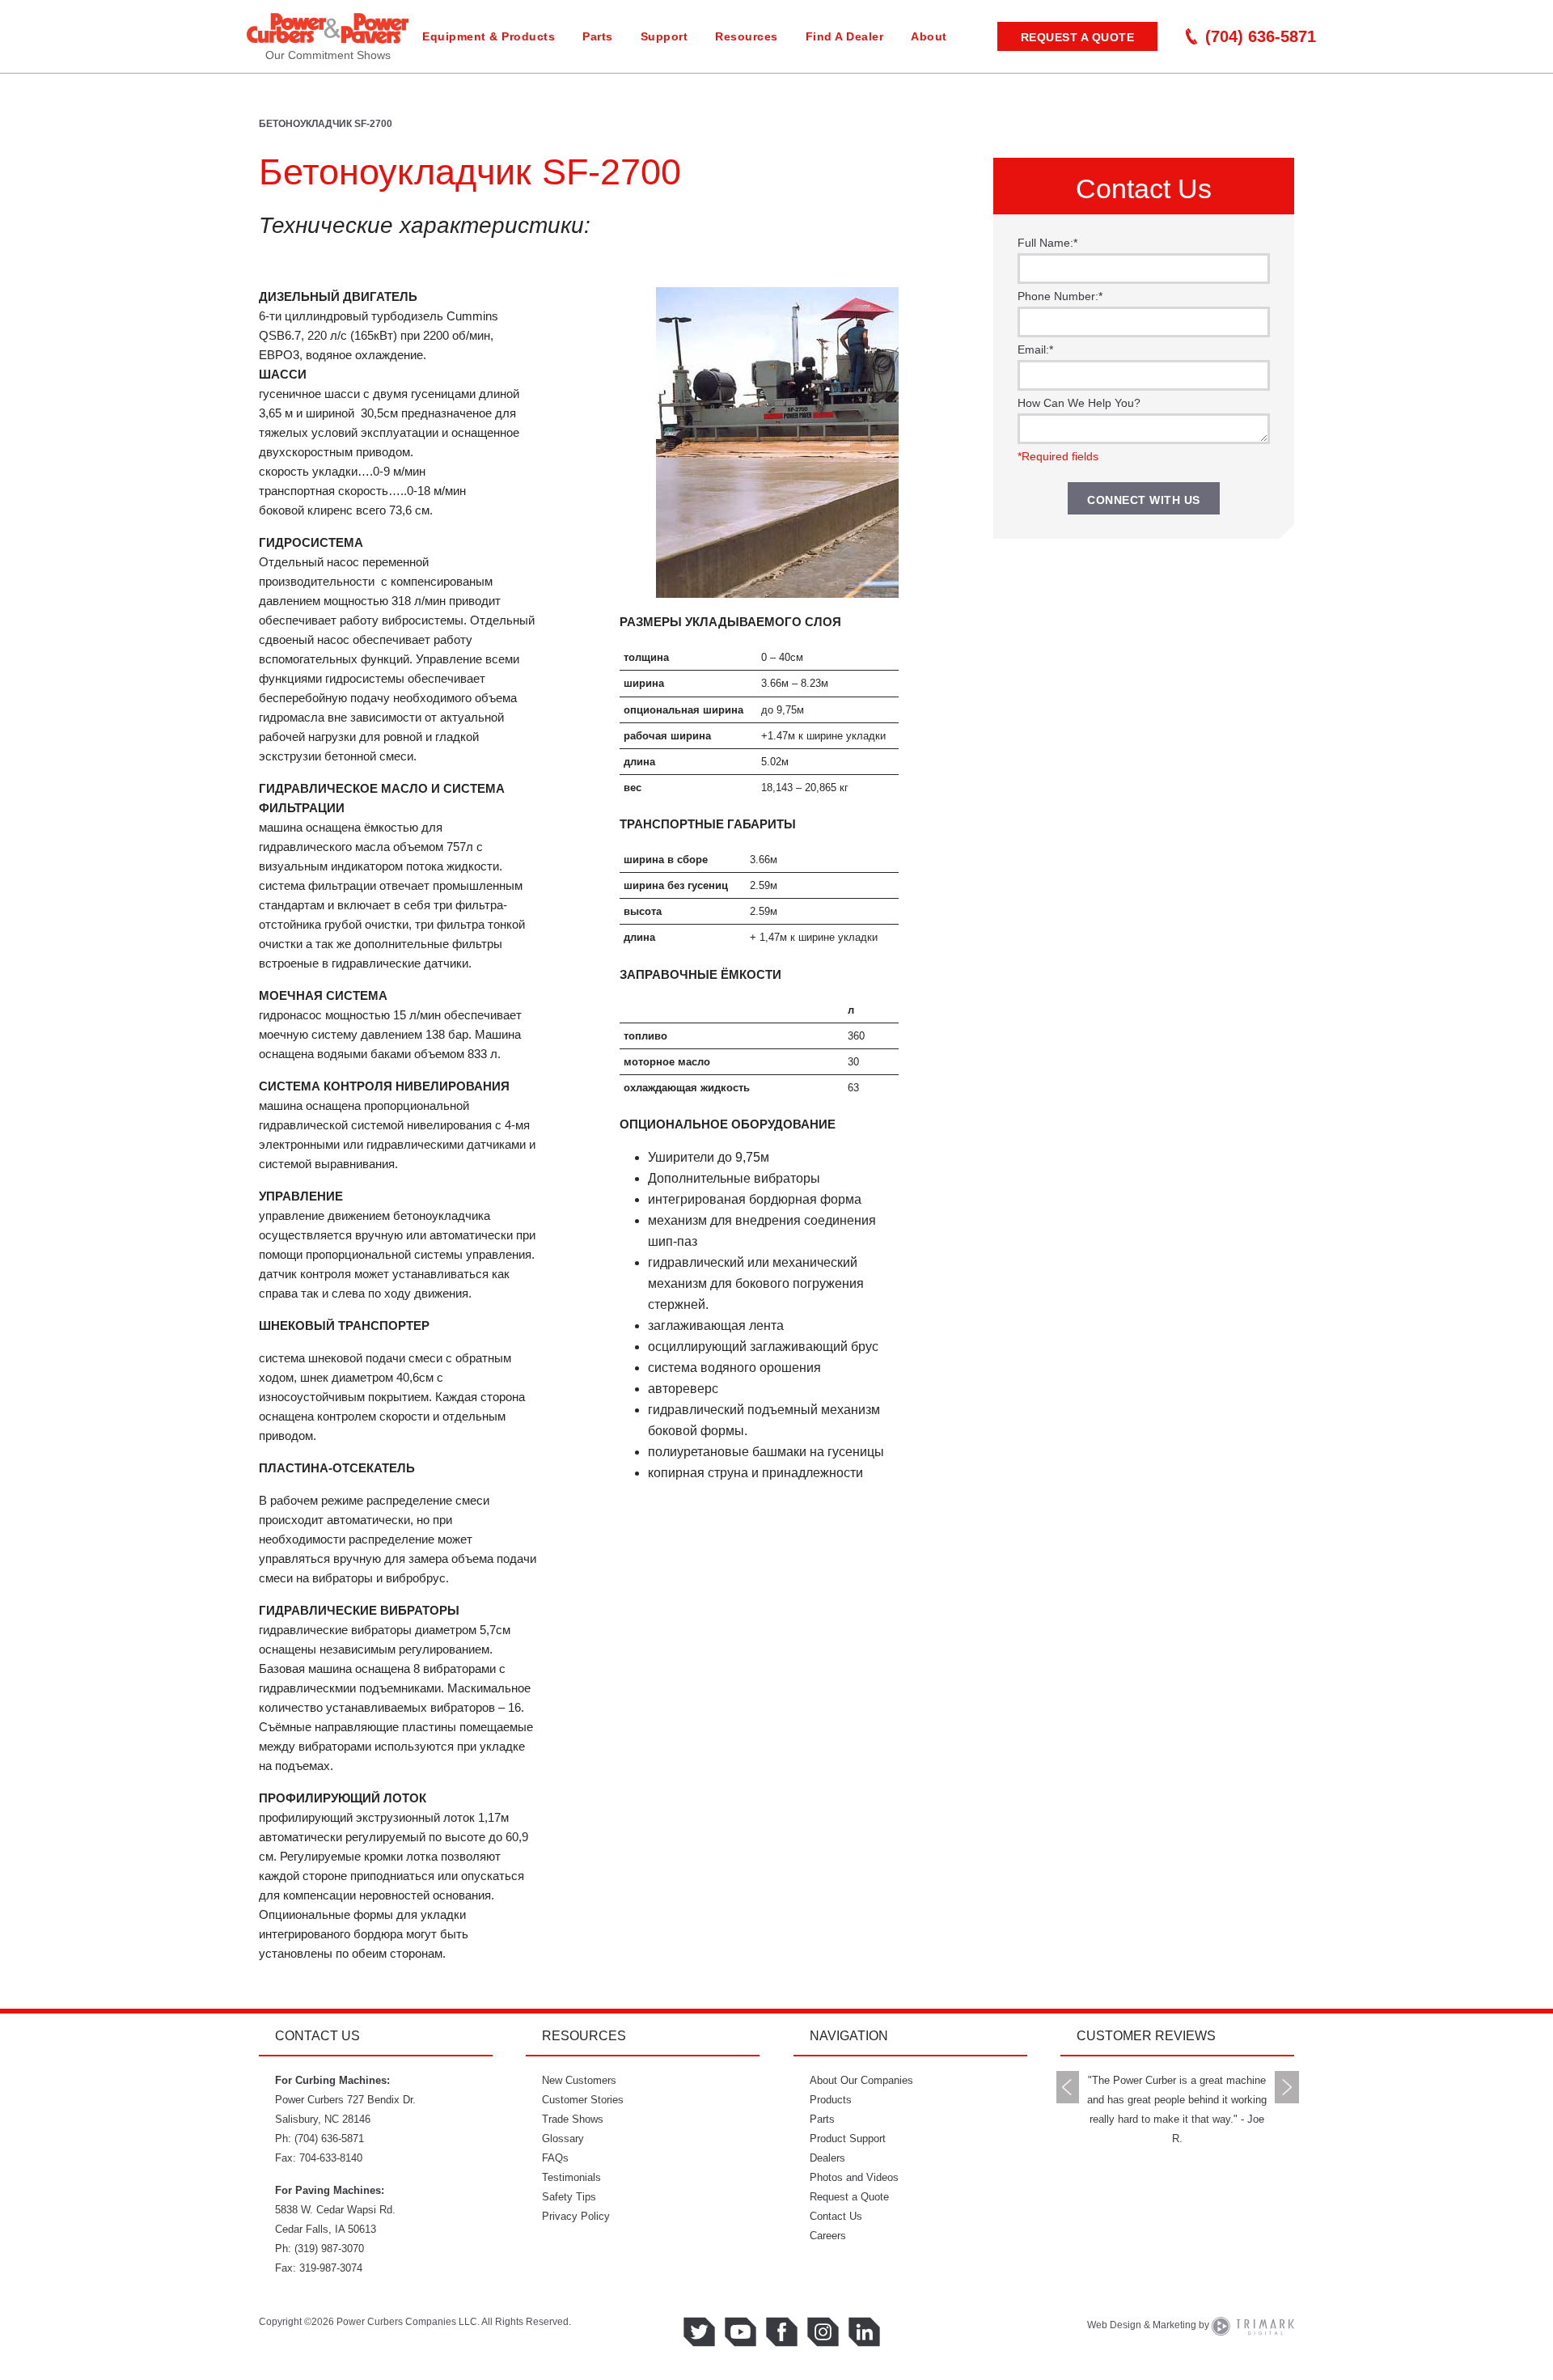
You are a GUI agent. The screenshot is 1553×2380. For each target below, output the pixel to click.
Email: (1035, 349)
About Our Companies (861, 2080)
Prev (1068, 2087)
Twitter (699, 2332)
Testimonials (571, 2177)
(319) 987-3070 (329, 2249)
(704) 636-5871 (1261, 36)
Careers (828, 2236)
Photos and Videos (854, 2177)
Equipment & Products (489, 36)
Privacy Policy (576, 2216)
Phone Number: (1060, 296)
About (929, 36)
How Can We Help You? (1079, 403)
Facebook (782, 2332)
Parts (598, 36)
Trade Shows (573, 2119)
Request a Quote (1078, 37)
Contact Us (836, 2216)
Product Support (848, 2139)
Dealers (827, 2158)
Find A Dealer (845, 36)
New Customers (579, 2080)
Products (831, 2100)
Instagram (823, 2332)
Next (1287, 2087)
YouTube (741, 2332)
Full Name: (1047, 243)
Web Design (1114, 2325)
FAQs (555, 2158)
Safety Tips (569, 2197)
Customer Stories (583, 2100)
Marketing (1174, 2325)
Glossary (563, 2139)
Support (664, 36)
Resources (747, 36)
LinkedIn (864, 2332)
